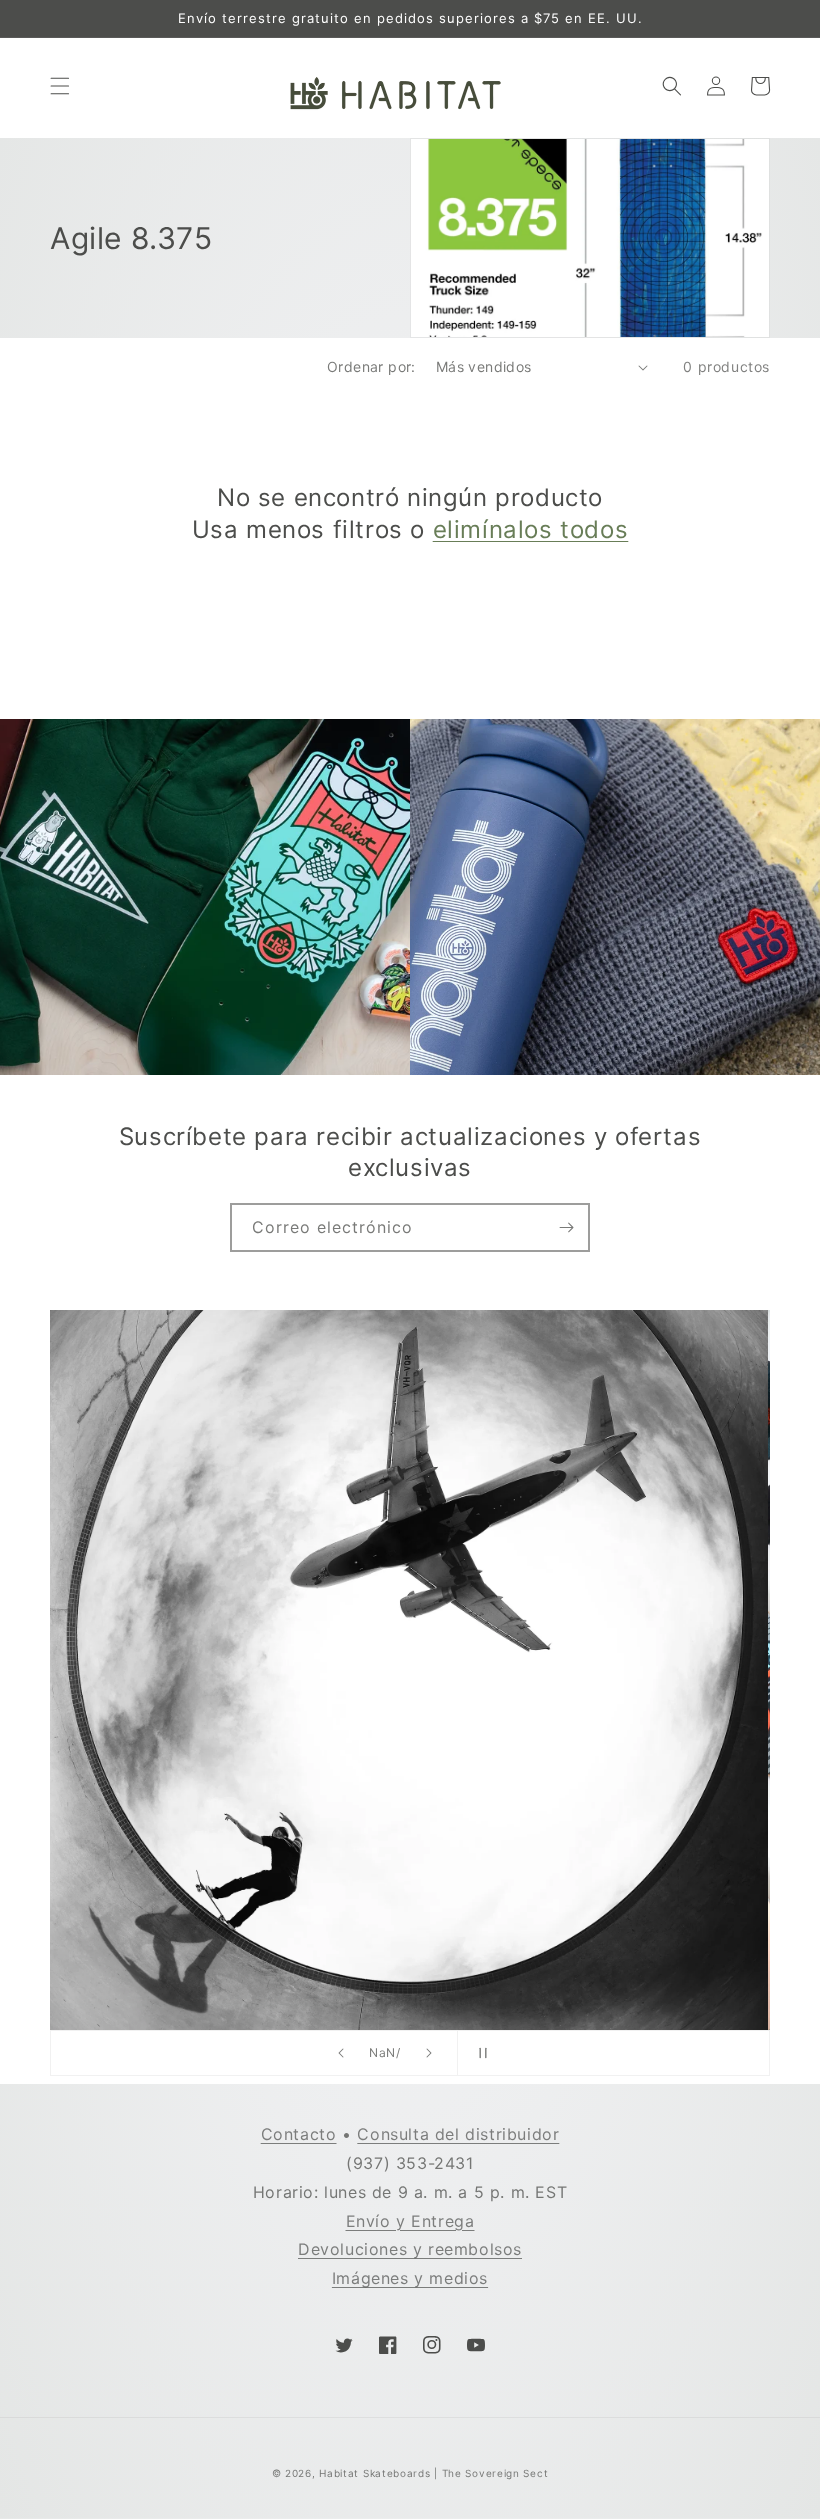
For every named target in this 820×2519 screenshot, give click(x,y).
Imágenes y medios (410, 2278)
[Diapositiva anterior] (341, 2053)
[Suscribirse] (566, 1227)
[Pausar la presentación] (479, 2053)
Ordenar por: (371, 366)
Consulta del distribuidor (458, 2134)
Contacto (299, 2134)
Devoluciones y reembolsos (410, 2249)
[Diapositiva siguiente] (429, 2053)
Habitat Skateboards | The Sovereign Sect (433, 2473)
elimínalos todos (531, 529)
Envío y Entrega (410, 2221)
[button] (60, 86)
